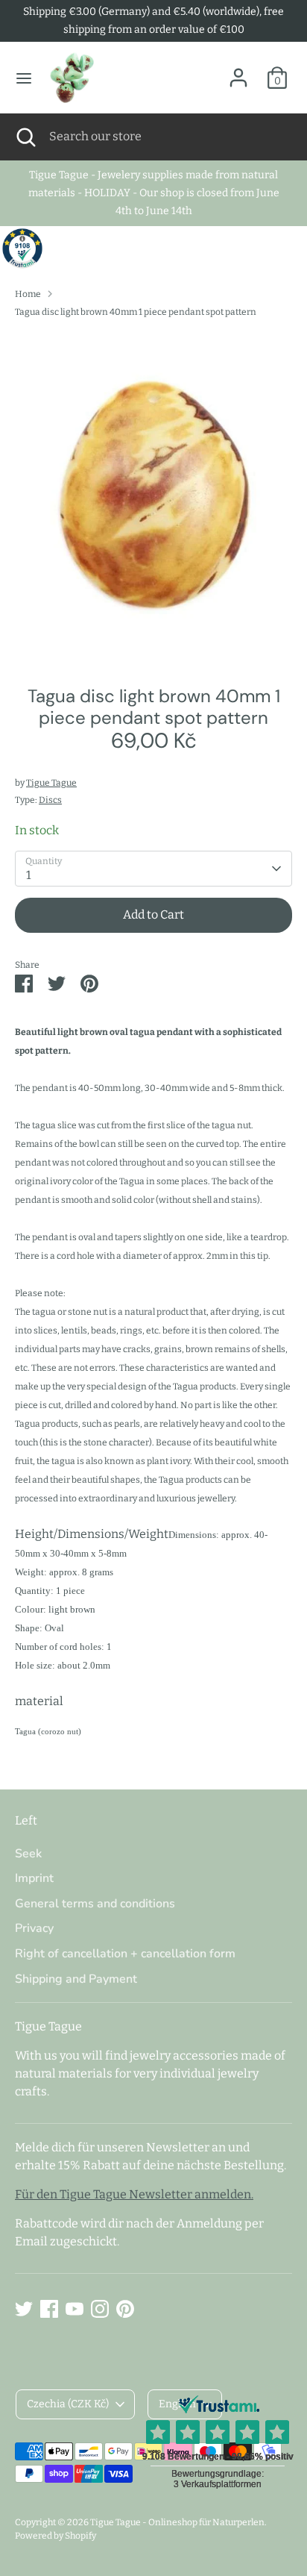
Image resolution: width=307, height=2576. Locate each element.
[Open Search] (25, 137)
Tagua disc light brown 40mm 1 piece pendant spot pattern (136, 312)
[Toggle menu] (24, 78)
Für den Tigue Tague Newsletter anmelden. (134, 2194)
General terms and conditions (95, 1904)
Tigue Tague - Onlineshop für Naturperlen (177, 2522)
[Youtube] (75, 2309)
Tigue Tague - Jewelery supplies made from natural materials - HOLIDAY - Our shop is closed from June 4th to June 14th (154, 193)
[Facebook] (49, 2309)
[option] (153, 497)
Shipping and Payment (76, 1979)
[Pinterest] (125, 2309)
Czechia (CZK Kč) (68, 2404)
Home (28, 294)
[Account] (238, 71)
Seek (28, 1854)
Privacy (34, 1928)
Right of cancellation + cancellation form (125, 1954)
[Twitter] (24, 2309)
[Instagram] (100, 2309)
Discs (50, 800)
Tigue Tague (51, 783)
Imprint (34, 1878)
